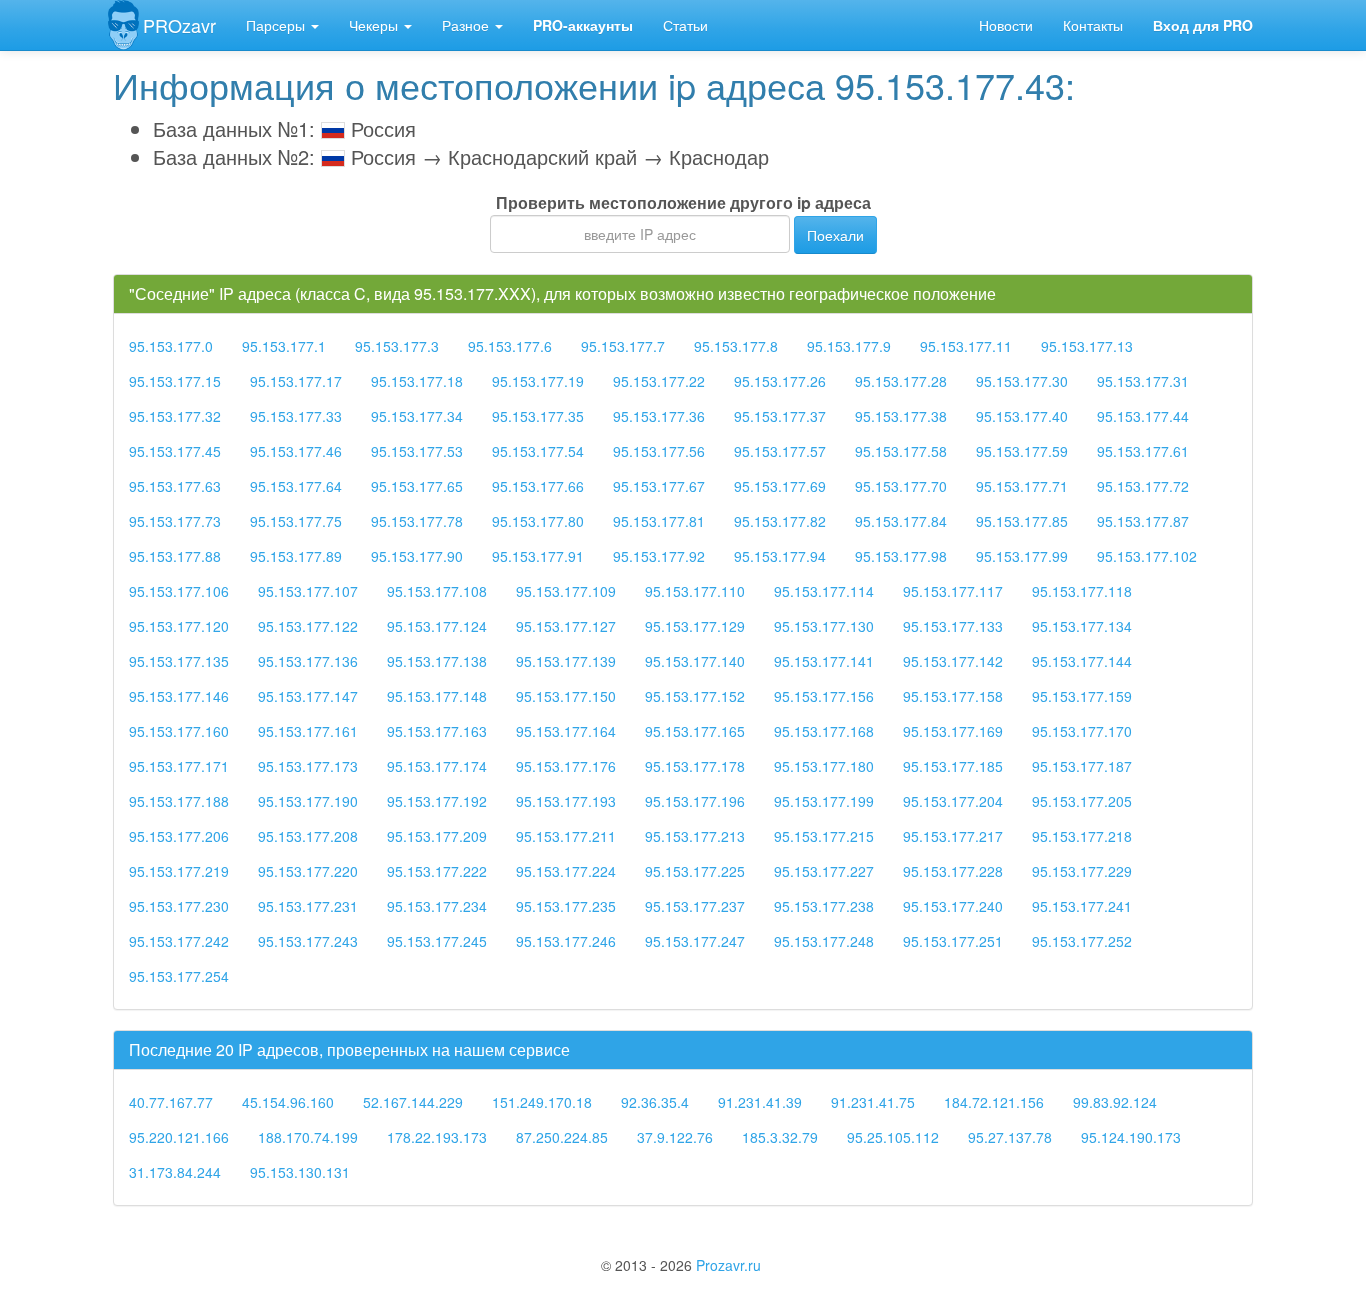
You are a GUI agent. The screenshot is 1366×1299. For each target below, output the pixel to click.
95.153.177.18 (417, 381)
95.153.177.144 (1082, 661)
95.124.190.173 (1131, 1137)
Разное (467, 25)
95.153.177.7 (623, 346)
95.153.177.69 (780, 486)
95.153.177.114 (824, 591)
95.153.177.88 (175, 556)
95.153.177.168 (824, 731)
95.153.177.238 (824, 906)
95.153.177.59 (1022, 451)
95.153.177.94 (780, 556)
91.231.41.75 (873, 1102)
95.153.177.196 (695, 801)
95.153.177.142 (953, 661)
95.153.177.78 (417, 521)
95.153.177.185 (953, 766)
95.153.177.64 (296, 486)
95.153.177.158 (953, 696)
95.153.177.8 (736, 346)
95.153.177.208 (308, 836)
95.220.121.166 (179, 1137)
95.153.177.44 (1143, 416)
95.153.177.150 (566, 696)
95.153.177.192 (437, 801)
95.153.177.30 (1022, 381)
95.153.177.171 (179, 766)
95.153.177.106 (179, 591)
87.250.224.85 (562, 1137)
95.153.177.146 (179, 696)
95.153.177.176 (566, 766)
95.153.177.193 (566, 801)
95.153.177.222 (437, 871)
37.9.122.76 (675, 1137)
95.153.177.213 (695, 836)
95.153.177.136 (308, 661)
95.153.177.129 (695, 626)
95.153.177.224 (566, 871)
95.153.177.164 (566, 731)
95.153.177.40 (1022, 416)
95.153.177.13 (1087, 346)
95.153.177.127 (566, 626)
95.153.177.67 (659, 486)
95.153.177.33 (296, 416)
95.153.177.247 (695, 941)
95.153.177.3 (397, 346)
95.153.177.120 (179, 626)
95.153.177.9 (849, 346)
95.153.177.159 (1082, 696)
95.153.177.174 (437, 766)
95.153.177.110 (695, 591)
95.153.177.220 (308, 871)
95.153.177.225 (695, 871)
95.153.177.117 (953, 591)
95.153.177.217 (953, 836)
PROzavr (179, 25)
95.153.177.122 (308, 626)
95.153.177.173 (308, 766)
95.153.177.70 (901, 486)
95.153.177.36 (659, 416)
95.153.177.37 (780, 416)
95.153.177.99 (1022, 556)
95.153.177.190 (308, 801)
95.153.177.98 (901, 556)
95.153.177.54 (538, 451)
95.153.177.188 (179, 801)
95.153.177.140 (695, 661)
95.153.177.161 (308, 731)
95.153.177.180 (824, 766)
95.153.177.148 (437, 696)
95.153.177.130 (824, 626)
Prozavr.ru (728, 1265)
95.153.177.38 (901, 416)
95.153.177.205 (1082, 801)
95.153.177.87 (1143, 521)
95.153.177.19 (538, 381)
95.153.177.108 (437, 591)
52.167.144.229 (413, 1102)
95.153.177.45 (175, 451)
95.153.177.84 (901, 521)
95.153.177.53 (417, 451)
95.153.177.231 (308, 906)
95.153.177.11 (966, 346)
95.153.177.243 (308, 941)
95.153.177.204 (953, 801)
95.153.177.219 (179, 871)
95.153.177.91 (538, 556)
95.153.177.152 (695, 696)
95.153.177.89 (296, 556)
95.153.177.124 (437, 626)
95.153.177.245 (437, 941)
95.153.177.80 (538, 521)
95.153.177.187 (1082, 766)
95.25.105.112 (893, 1137)
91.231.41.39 (760, 1102)
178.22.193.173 (437, 1137)
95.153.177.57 (780, 451)
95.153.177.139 (566, 661)
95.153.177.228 (953, 871)
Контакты (1093, 25)
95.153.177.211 (566, 836)
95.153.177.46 (296, 451)
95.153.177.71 (1022, 486)
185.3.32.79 (780, 1137)
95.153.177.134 (1082, 626)
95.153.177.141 (824, 661)
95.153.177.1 (284, 346)
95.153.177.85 (1022, 521)
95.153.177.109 (566, 591)
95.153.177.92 (659, 556)
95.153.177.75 (296, 521)
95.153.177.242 (179, 941)
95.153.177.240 (953, 906)
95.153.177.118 (1082, 591)
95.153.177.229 (1082, 871)
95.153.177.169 (953, 731)
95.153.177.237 (695, 906)
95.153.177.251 (953, 941)
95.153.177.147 (308, 696)
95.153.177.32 (175, 416)
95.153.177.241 (1082, 906)
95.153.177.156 (824, 696)
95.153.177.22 (659, 381)
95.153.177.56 (659, 451)
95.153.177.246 (566, 941)
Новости (1006, 25)
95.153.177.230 (179, 906)
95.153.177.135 (179, 661)
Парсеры (277, 25)
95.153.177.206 (179, 836)
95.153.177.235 (566, 906)
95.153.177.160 (179, 731)
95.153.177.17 (296, 381)
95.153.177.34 (417, 416)
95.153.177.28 (901, 381)
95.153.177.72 (1143, 486)
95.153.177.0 (171, 346)
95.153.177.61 (1143, 451)
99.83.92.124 (1115, 1102)
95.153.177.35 (538, 416)
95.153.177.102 (1147, 556)
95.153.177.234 (437, 906)
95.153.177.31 (1143, 381)
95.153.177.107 (308, 591)
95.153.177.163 (437, 731)
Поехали (835, 235)
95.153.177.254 (179, 976)
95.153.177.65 (417, 486)
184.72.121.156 (994, 1102)
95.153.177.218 (1082, 836)
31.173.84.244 (175, 1172)
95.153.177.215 (824, 836)
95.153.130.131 (300, 1172)
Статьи (685, 25)
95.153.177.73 (175, 521)
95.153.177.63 (175, 486)
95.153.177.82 (780, 521)
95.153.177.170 (1082, 731)
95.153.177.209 (437, 836)
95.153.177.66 (538, 486)
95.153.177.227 (824, 871)
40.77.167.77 (171, 1102)
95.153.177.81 (659, 521)
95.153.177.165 (695, 731)
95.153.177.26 (780, 381)
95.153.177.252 (1082, 941)
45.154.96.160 (288, 1102)
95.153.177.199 (824, 801)
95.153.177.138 (437, 661)
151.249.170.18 (542, 1102)
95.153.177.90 (417, 556)
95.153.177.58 (901, 451)
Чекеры (375, 25)
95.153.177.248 (824, 941)
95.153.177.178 (695, 766)
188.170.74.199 (308, 1137)
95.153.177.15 (175, 381)
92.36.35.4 (655, 1102)
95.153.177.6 (510, 346)
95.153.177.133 (953, 626)
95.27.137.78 (1010, 1137)
